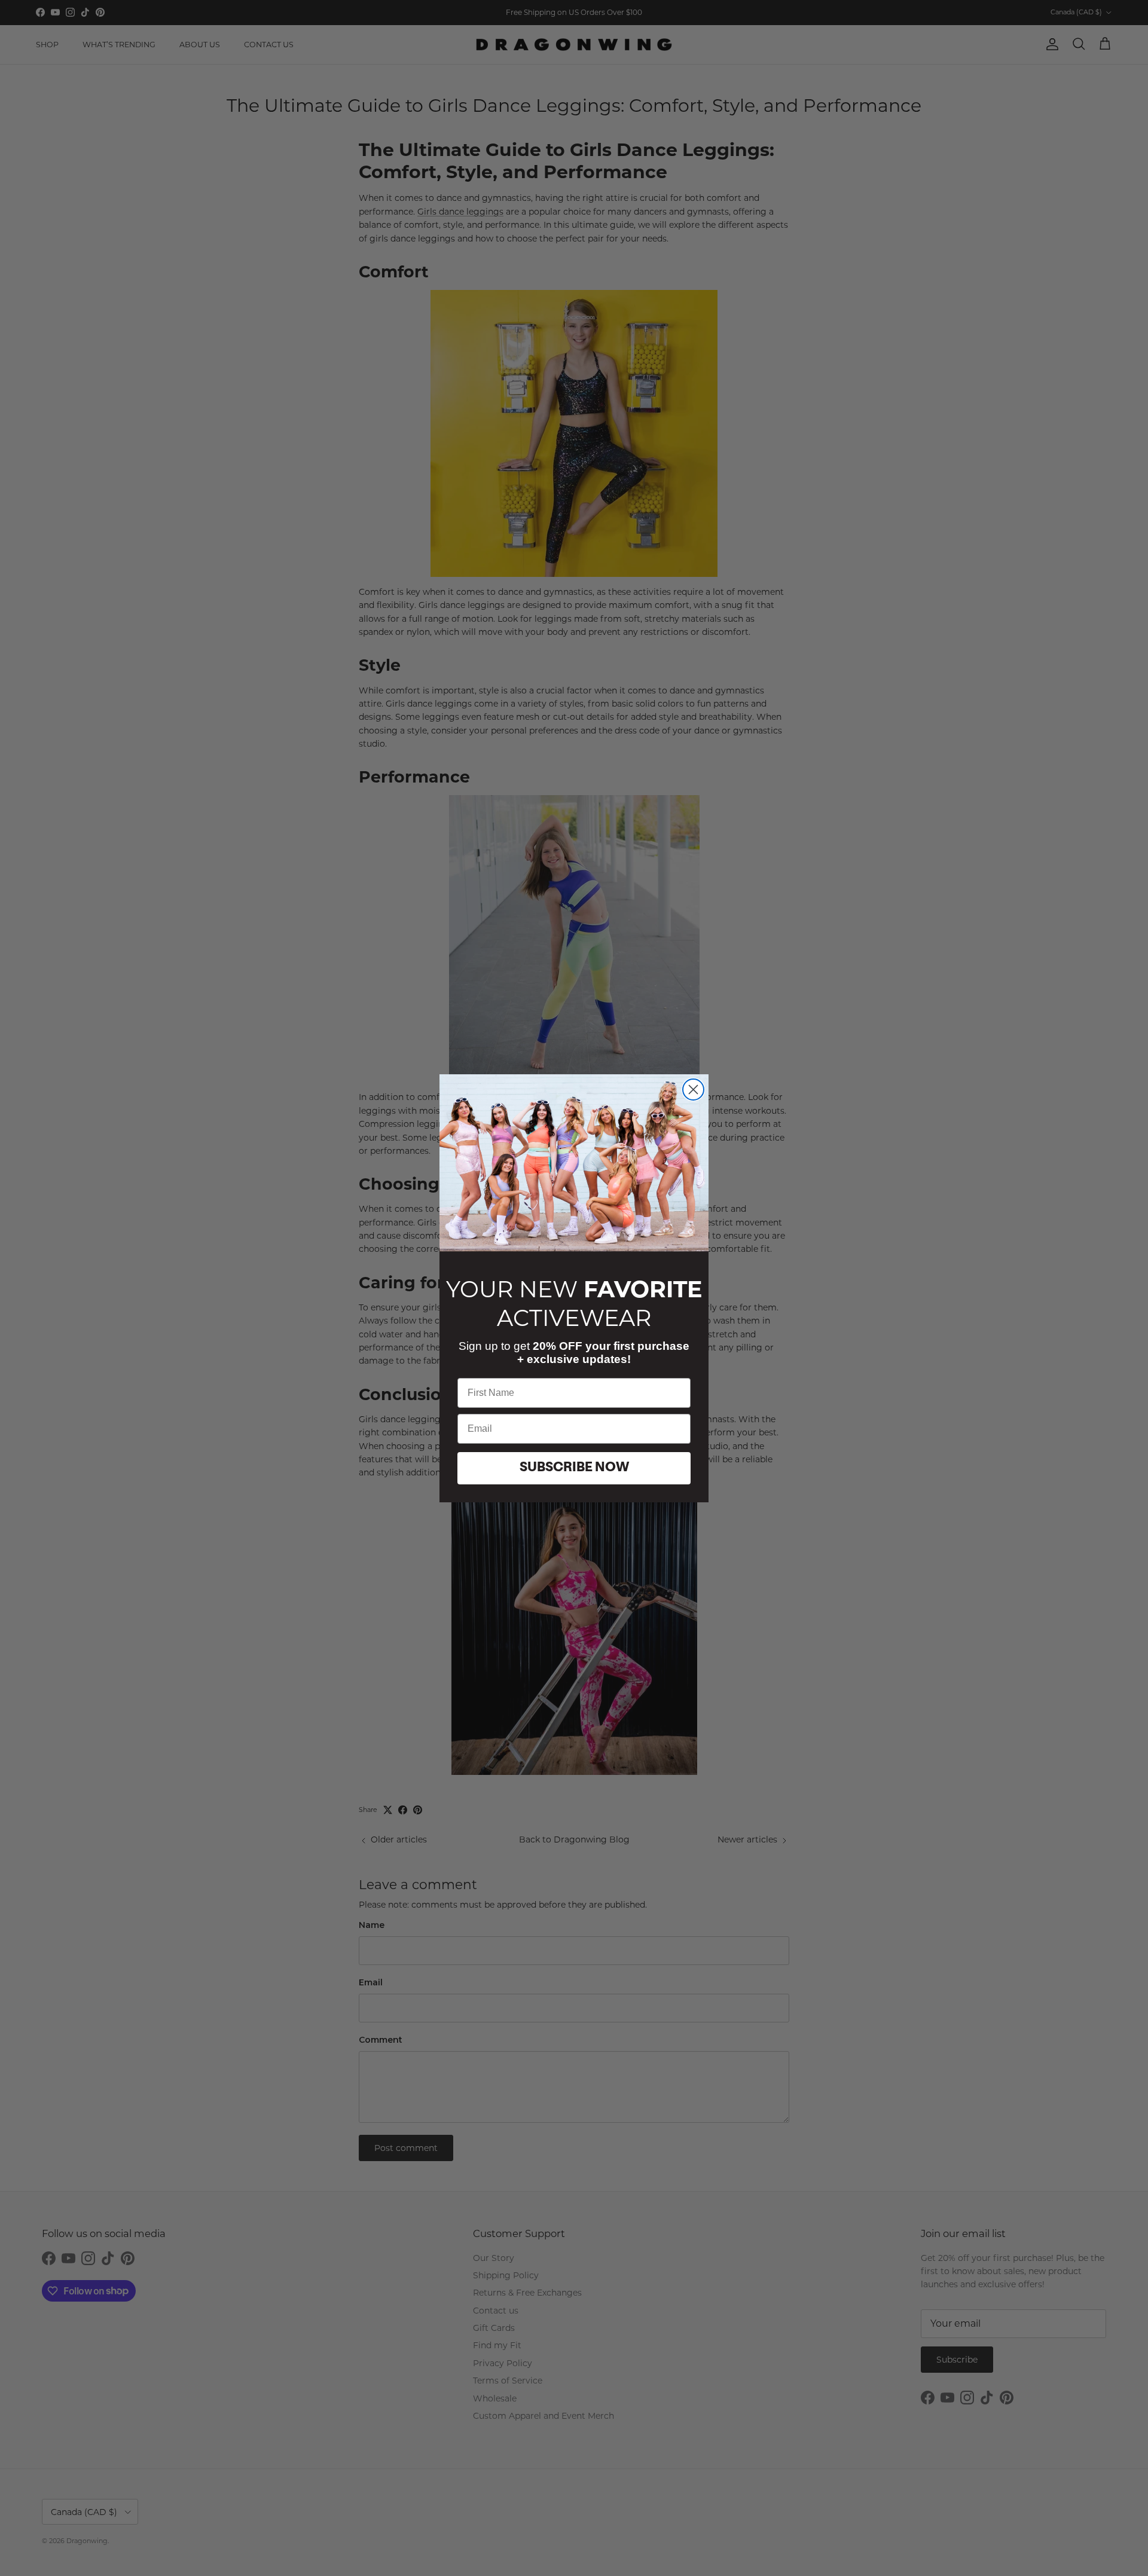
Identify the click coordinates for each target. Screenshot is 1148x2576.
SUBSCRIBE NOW (574, 1468)
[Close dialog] (693, 1090)
